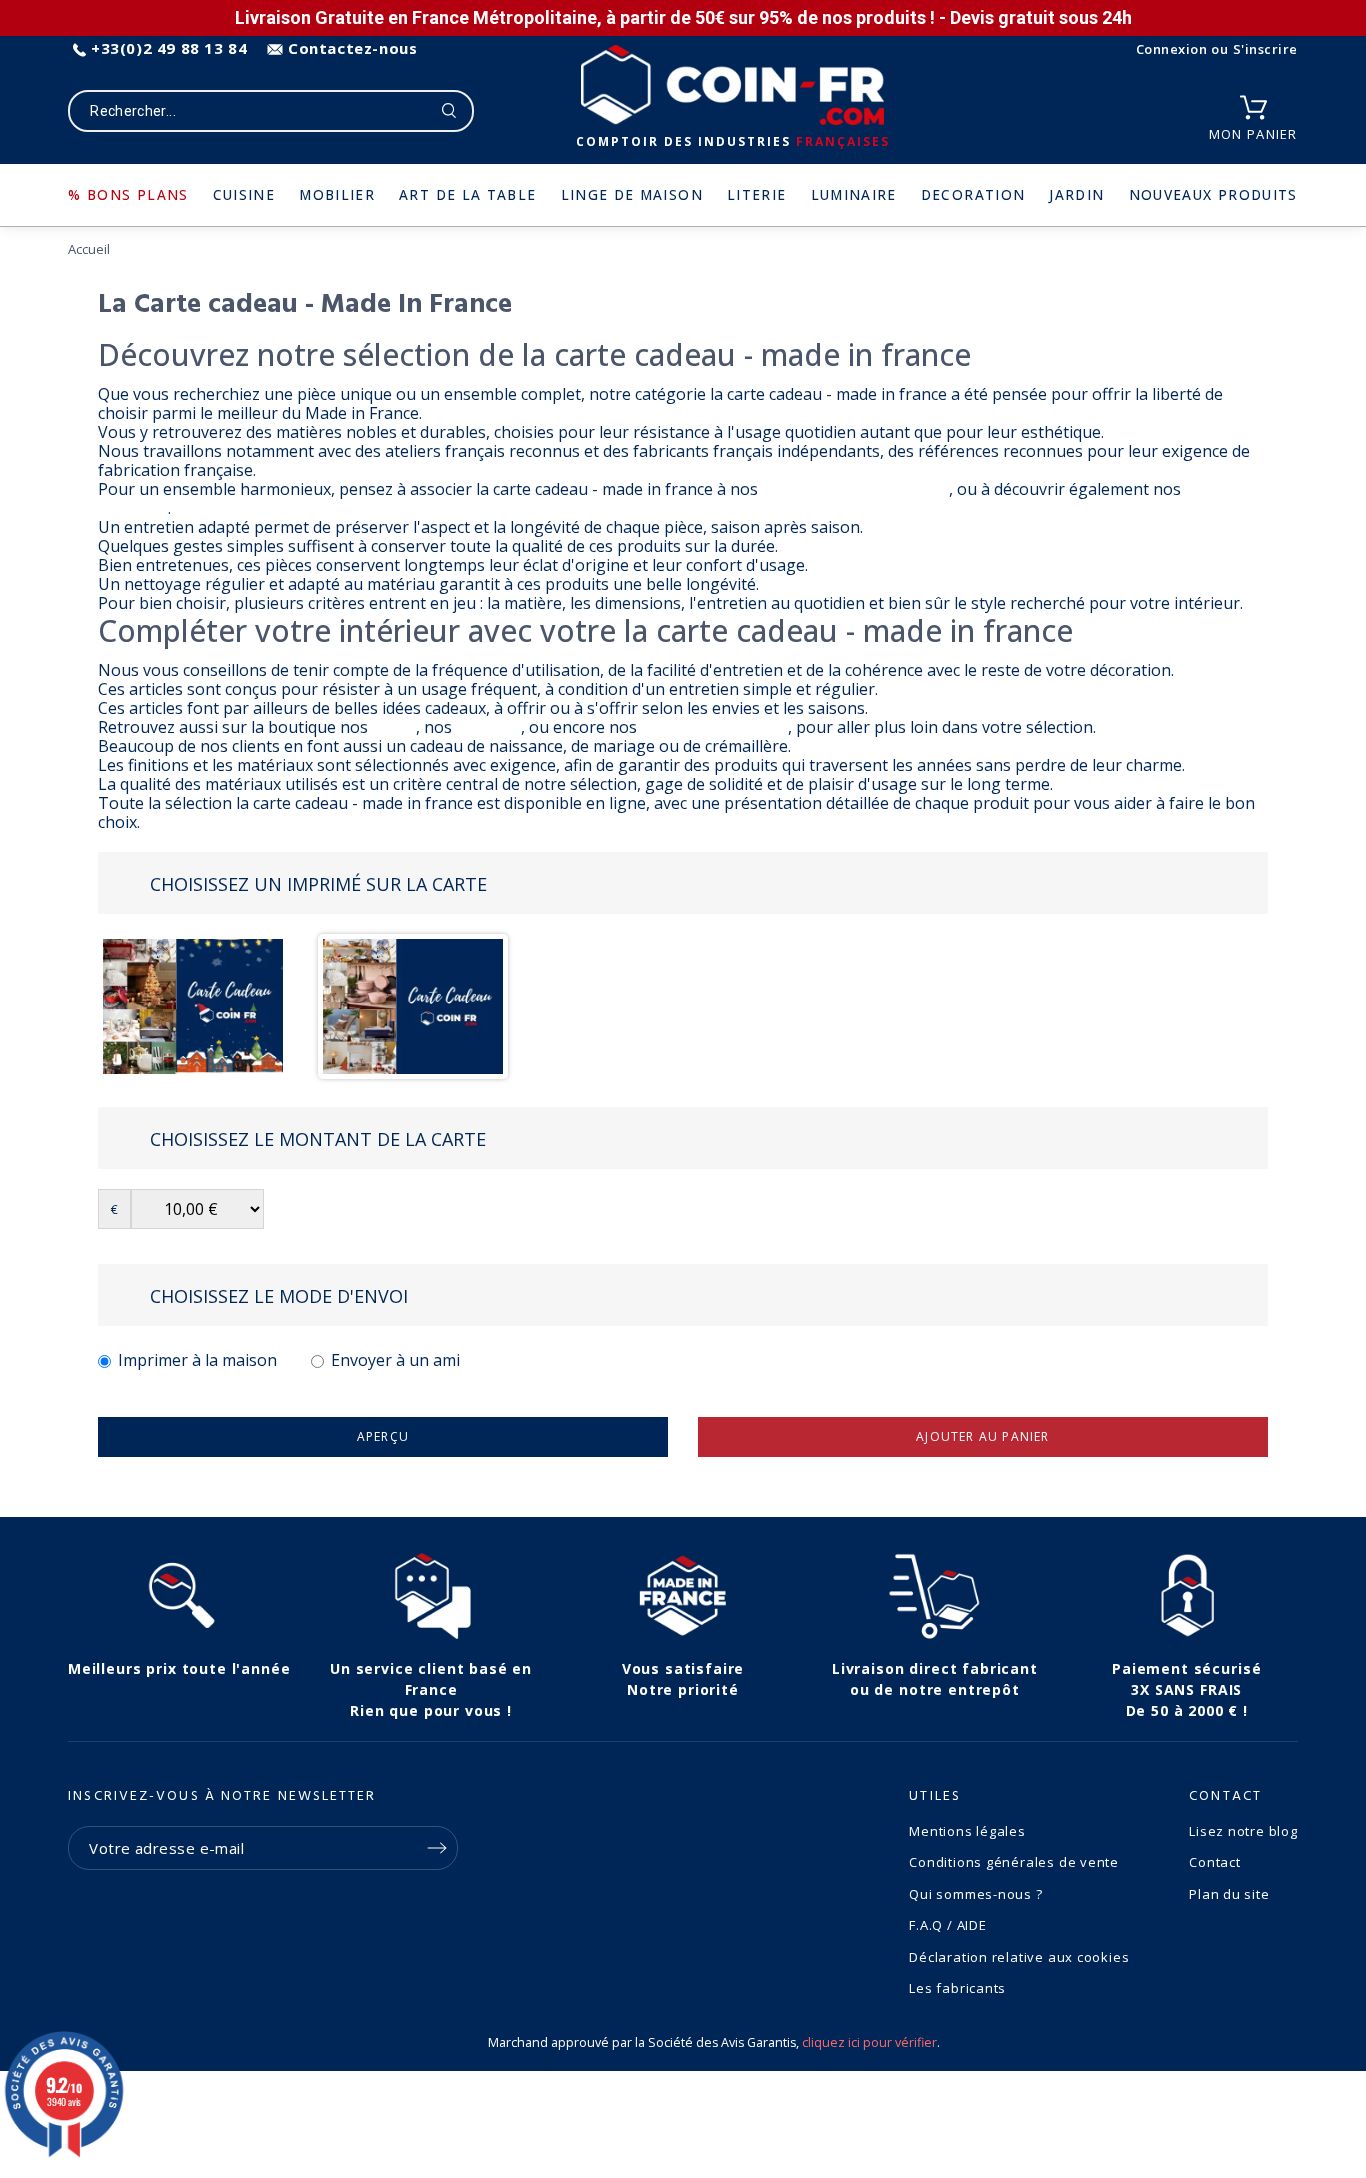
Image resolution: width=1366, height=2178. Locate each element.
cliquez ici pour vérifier (869, 2042)
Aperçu (383, 1436)
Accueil (89, 249)
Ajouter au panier (982, 1436)
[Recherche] (449, 111)
